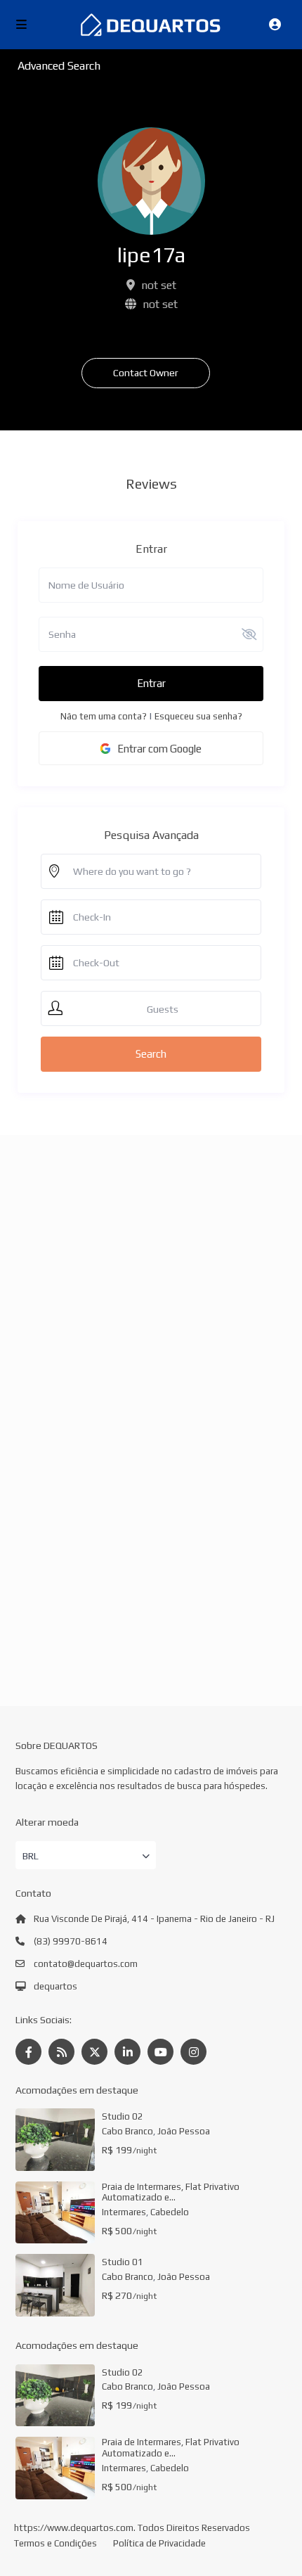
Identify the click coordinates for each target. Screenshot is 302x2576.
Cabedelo (170, 2212)
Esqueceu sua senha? (198, 716)
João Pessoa (184, 2131)
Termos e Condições (55, 2543)
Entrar (151, 683)
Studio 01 (123, 2262)
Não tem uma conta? (104, 716)
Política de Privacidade (159, 2543)
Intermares (124, 2212)
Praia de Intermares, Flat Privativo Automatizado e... (171, 2192)
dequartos (55, 1986)
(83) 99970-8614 (71, 1941)
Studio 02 (123, 2116)
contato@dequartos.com (86, 1964)
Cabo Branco (127, 2131)
